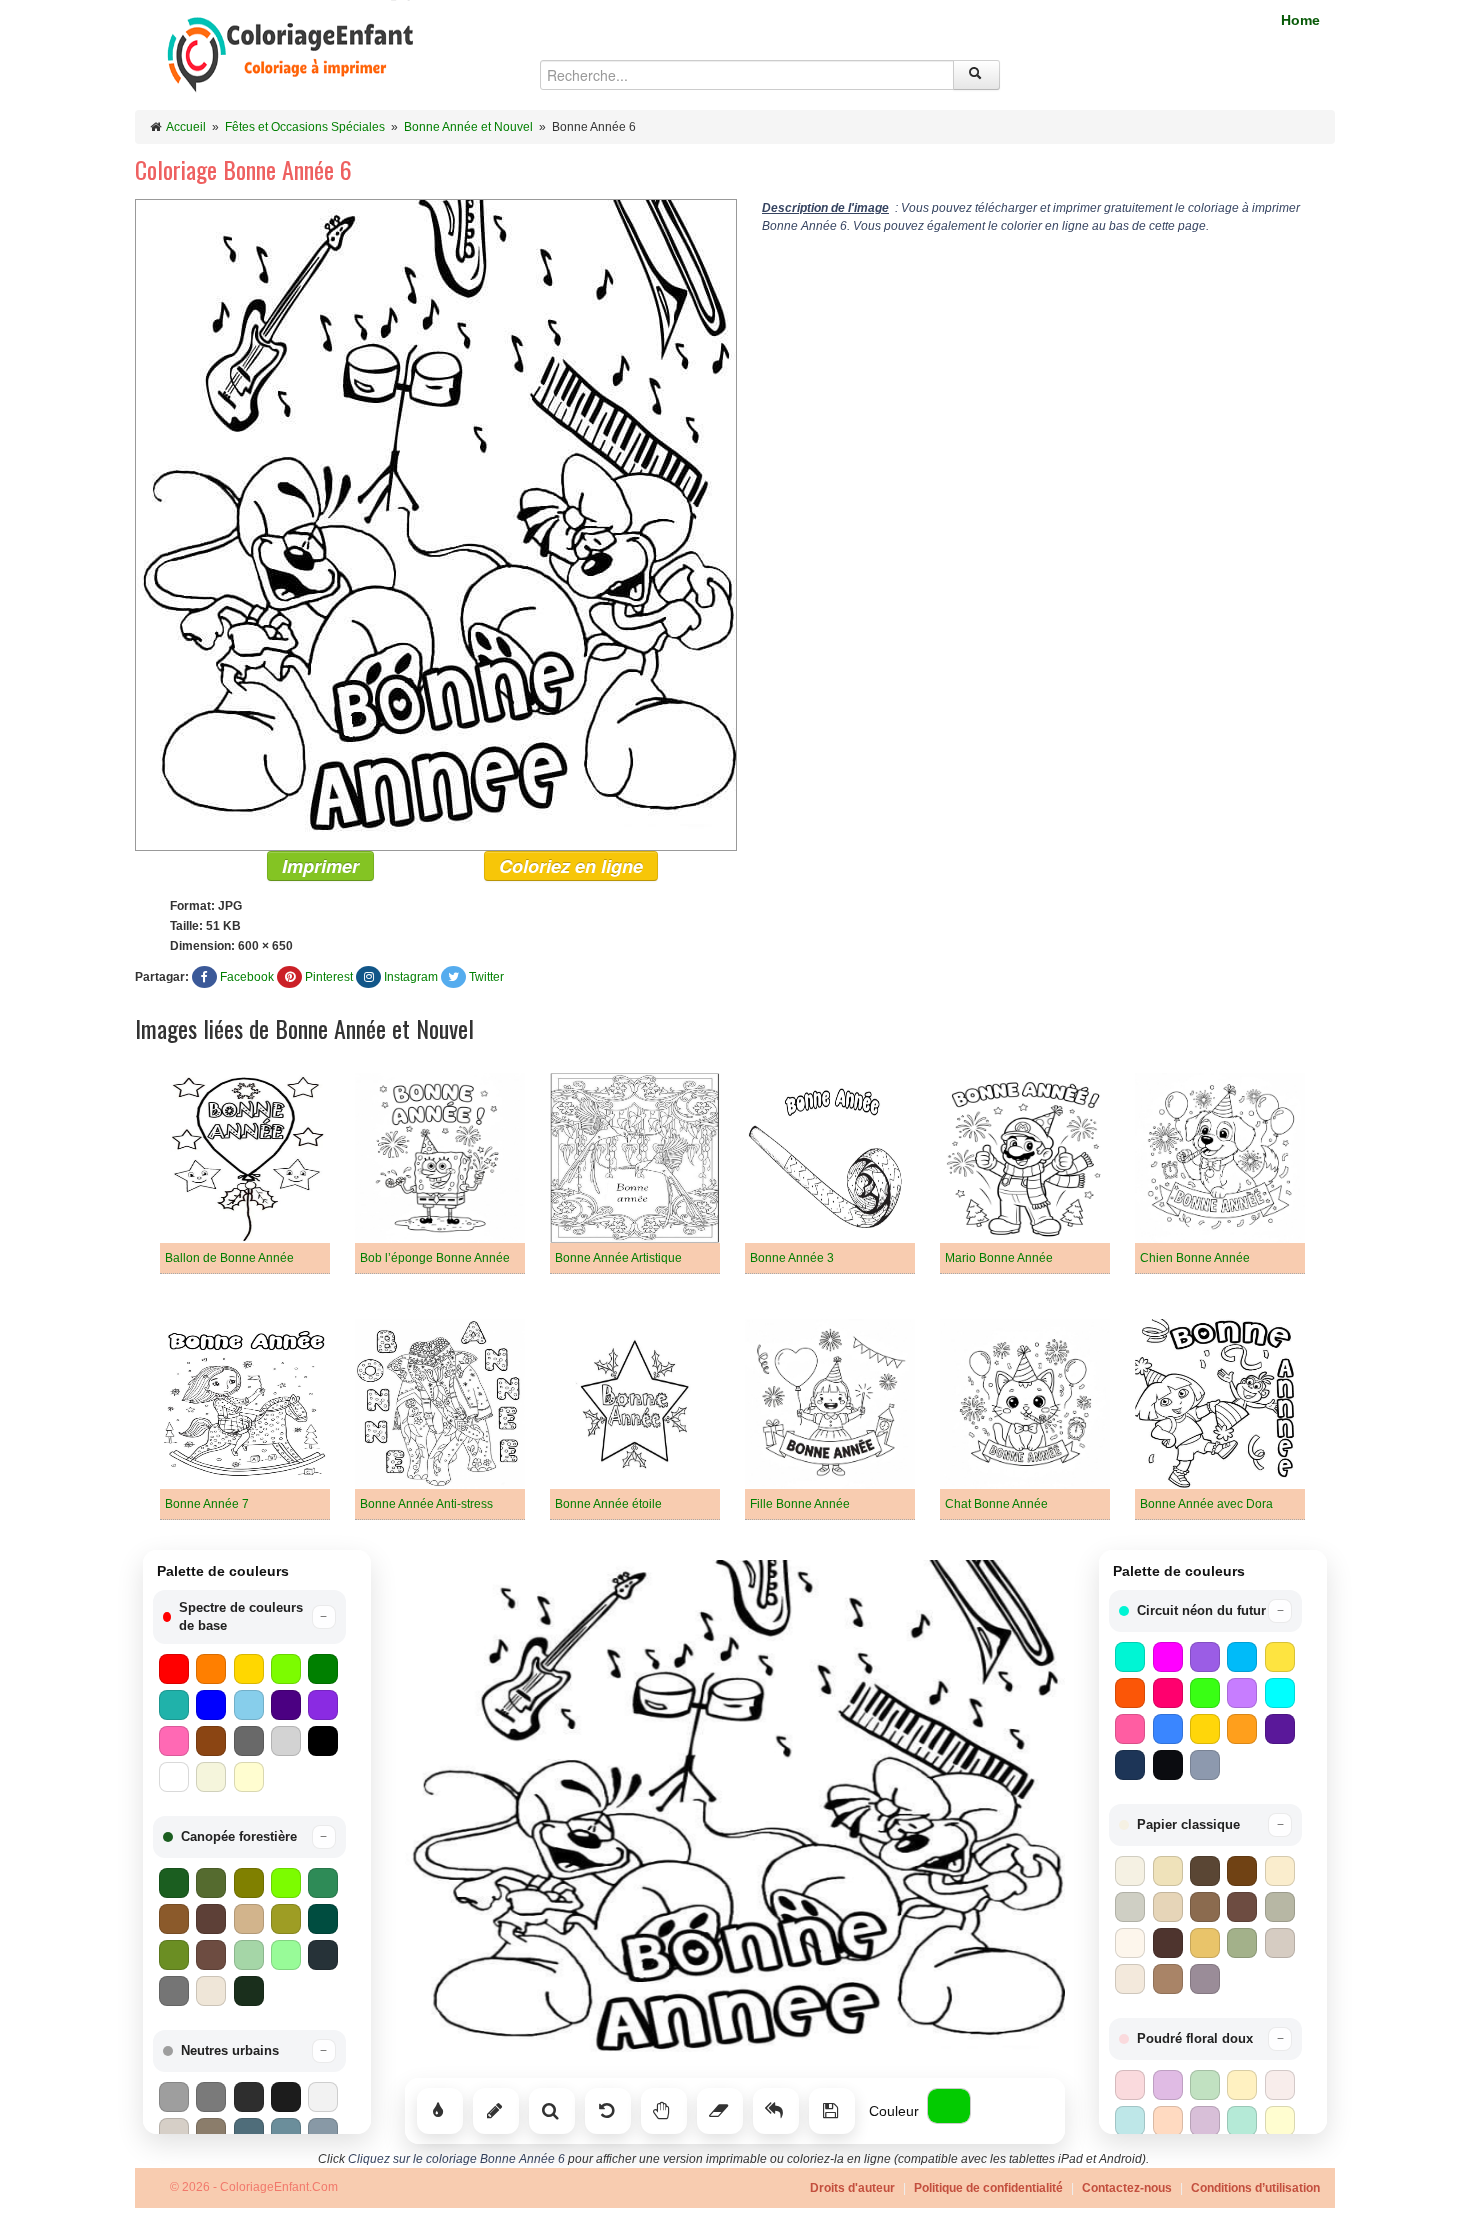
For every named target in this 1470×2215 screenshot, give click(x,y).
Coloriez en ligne (571, 866)
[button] (249, 1617)
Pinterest (329, 977)
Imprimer (320, 866)
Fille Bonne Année (800, 1504)
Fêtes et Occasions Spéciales (305, 127)
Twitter (486, 977)
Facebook (247, 977)
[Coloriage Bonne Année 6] (436, 524)
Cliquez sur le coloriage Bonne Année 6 (456, 2159)
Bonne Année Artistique (618, 1258)
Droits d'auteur (852, 2188)
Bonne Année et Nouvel (468, 127)
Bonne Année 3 (792, 1258)
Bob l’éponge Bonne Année (435, 1258)
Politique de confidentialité (988, 2188)
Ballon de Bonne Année (229, 1258)
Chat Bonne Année (996, 1504)
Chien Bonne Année (1195, 1258)
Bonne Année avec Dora (1206, 1504)
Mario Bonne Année (999, 1258)
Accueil (186, 127)
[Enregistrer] (832, 2111)
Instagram (411, 977)
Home (1300, 20)
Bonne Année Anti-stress (426, 1504)
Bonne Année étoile (608, 1504)
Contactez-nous (1127, 2188)
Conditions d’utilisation (1255, 2188)
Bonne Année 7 (207, 1504)
